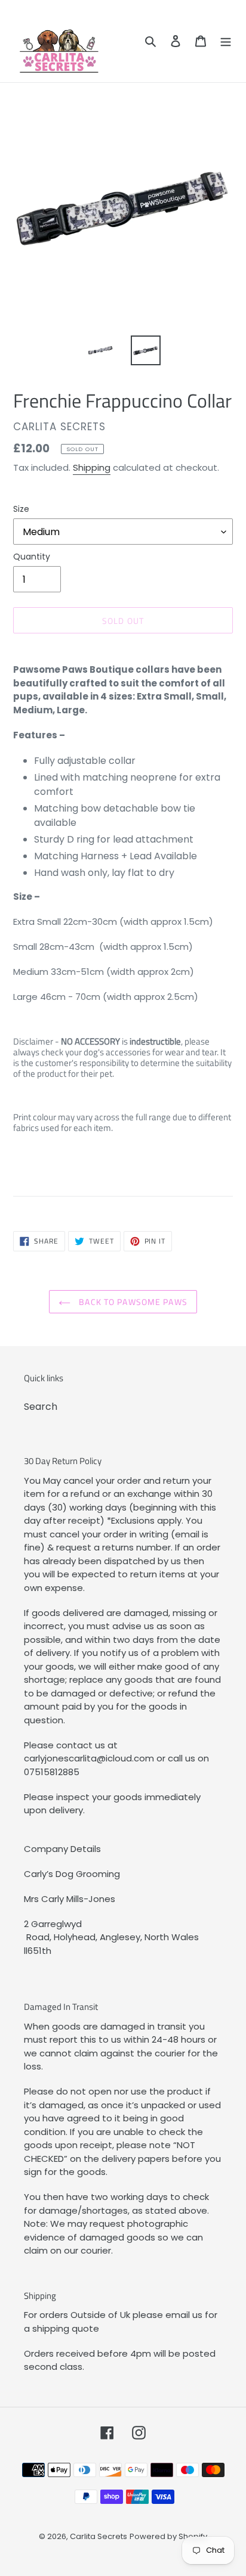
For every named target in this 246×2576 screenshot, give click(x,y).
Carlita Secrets (99, 2536)
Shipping (92, 467)
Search (41, 1407)
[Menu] (226, 41)
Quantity (32, 557)
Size (21, 509)
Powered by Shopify (168, 2536)
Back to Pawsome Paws (132, 1302)
